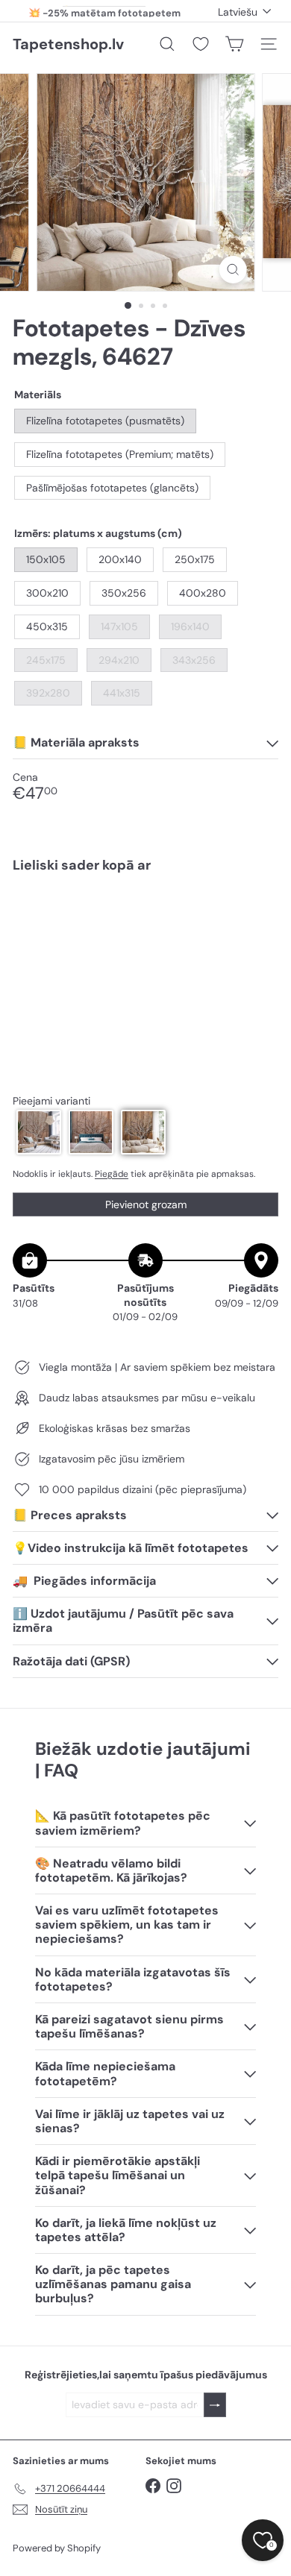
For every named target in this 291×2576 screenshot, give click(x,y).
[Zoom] (232, 270)
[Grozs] (234, 44)
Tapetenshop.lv (68, 44)
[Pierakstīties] (215, 2405)
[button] (39, 1132)
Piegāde (112, 1174)
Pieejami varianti (51, 1101)
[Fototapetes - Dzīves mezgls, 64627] (145, 937)
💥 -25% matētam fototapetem (104, 11)
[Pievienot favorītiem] (259, 915)
